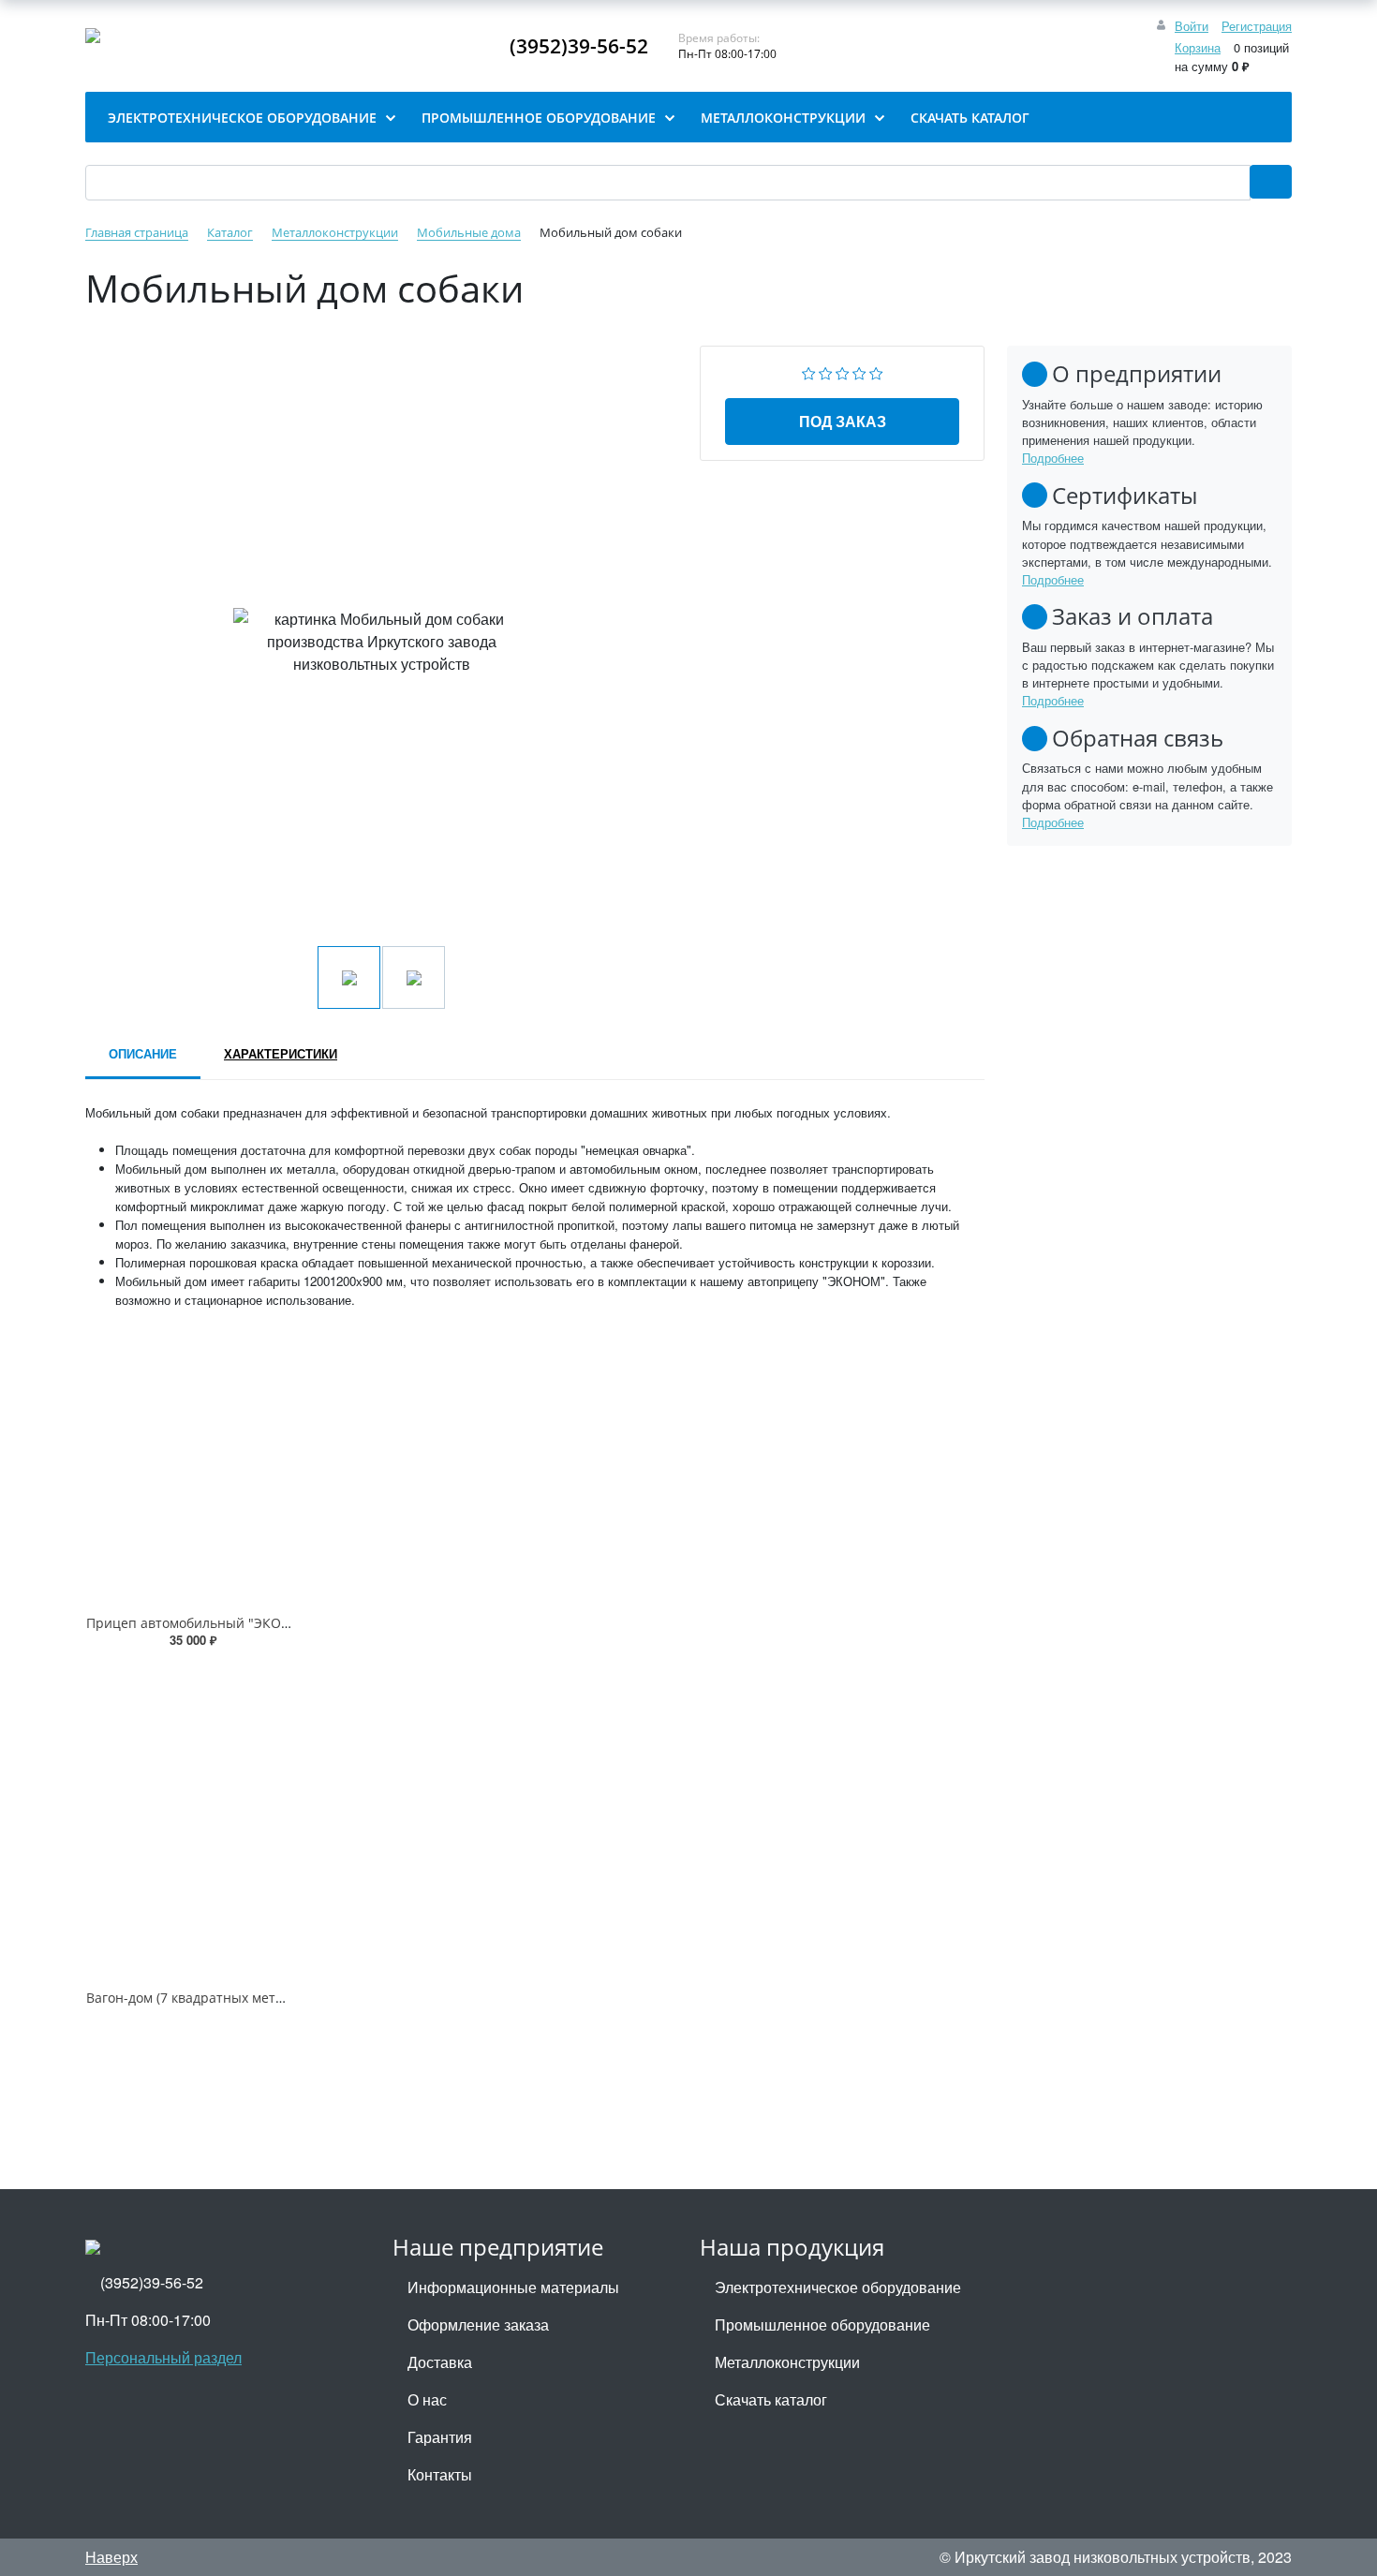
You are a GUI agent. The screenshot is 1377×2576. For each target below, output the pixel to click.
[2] (826, 371)
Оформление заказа (478, 2324)
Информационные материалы (513, 2287)
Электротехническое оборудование (838, 2287)
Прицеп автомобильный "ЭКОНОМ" (202, 1623)
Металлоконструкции (787, 2362)
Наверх (111, 2557)
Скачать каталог (771, 2399)
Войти (1192, 26)
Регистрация (1257, 26)
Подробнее (1053, 458)
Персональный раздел (163, 2357)
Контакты (440, 2474)
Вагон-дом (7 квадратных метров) (194, 1998)
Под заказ (843, 421)
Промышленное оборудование (822, 2324)
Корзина (1198, 47)
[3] (843, 371)
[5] (876, 371)
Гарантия (440, 2437)
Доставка (440, 2362)
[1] (809, 371)
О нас (427, 2399)
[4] (859, 371)
